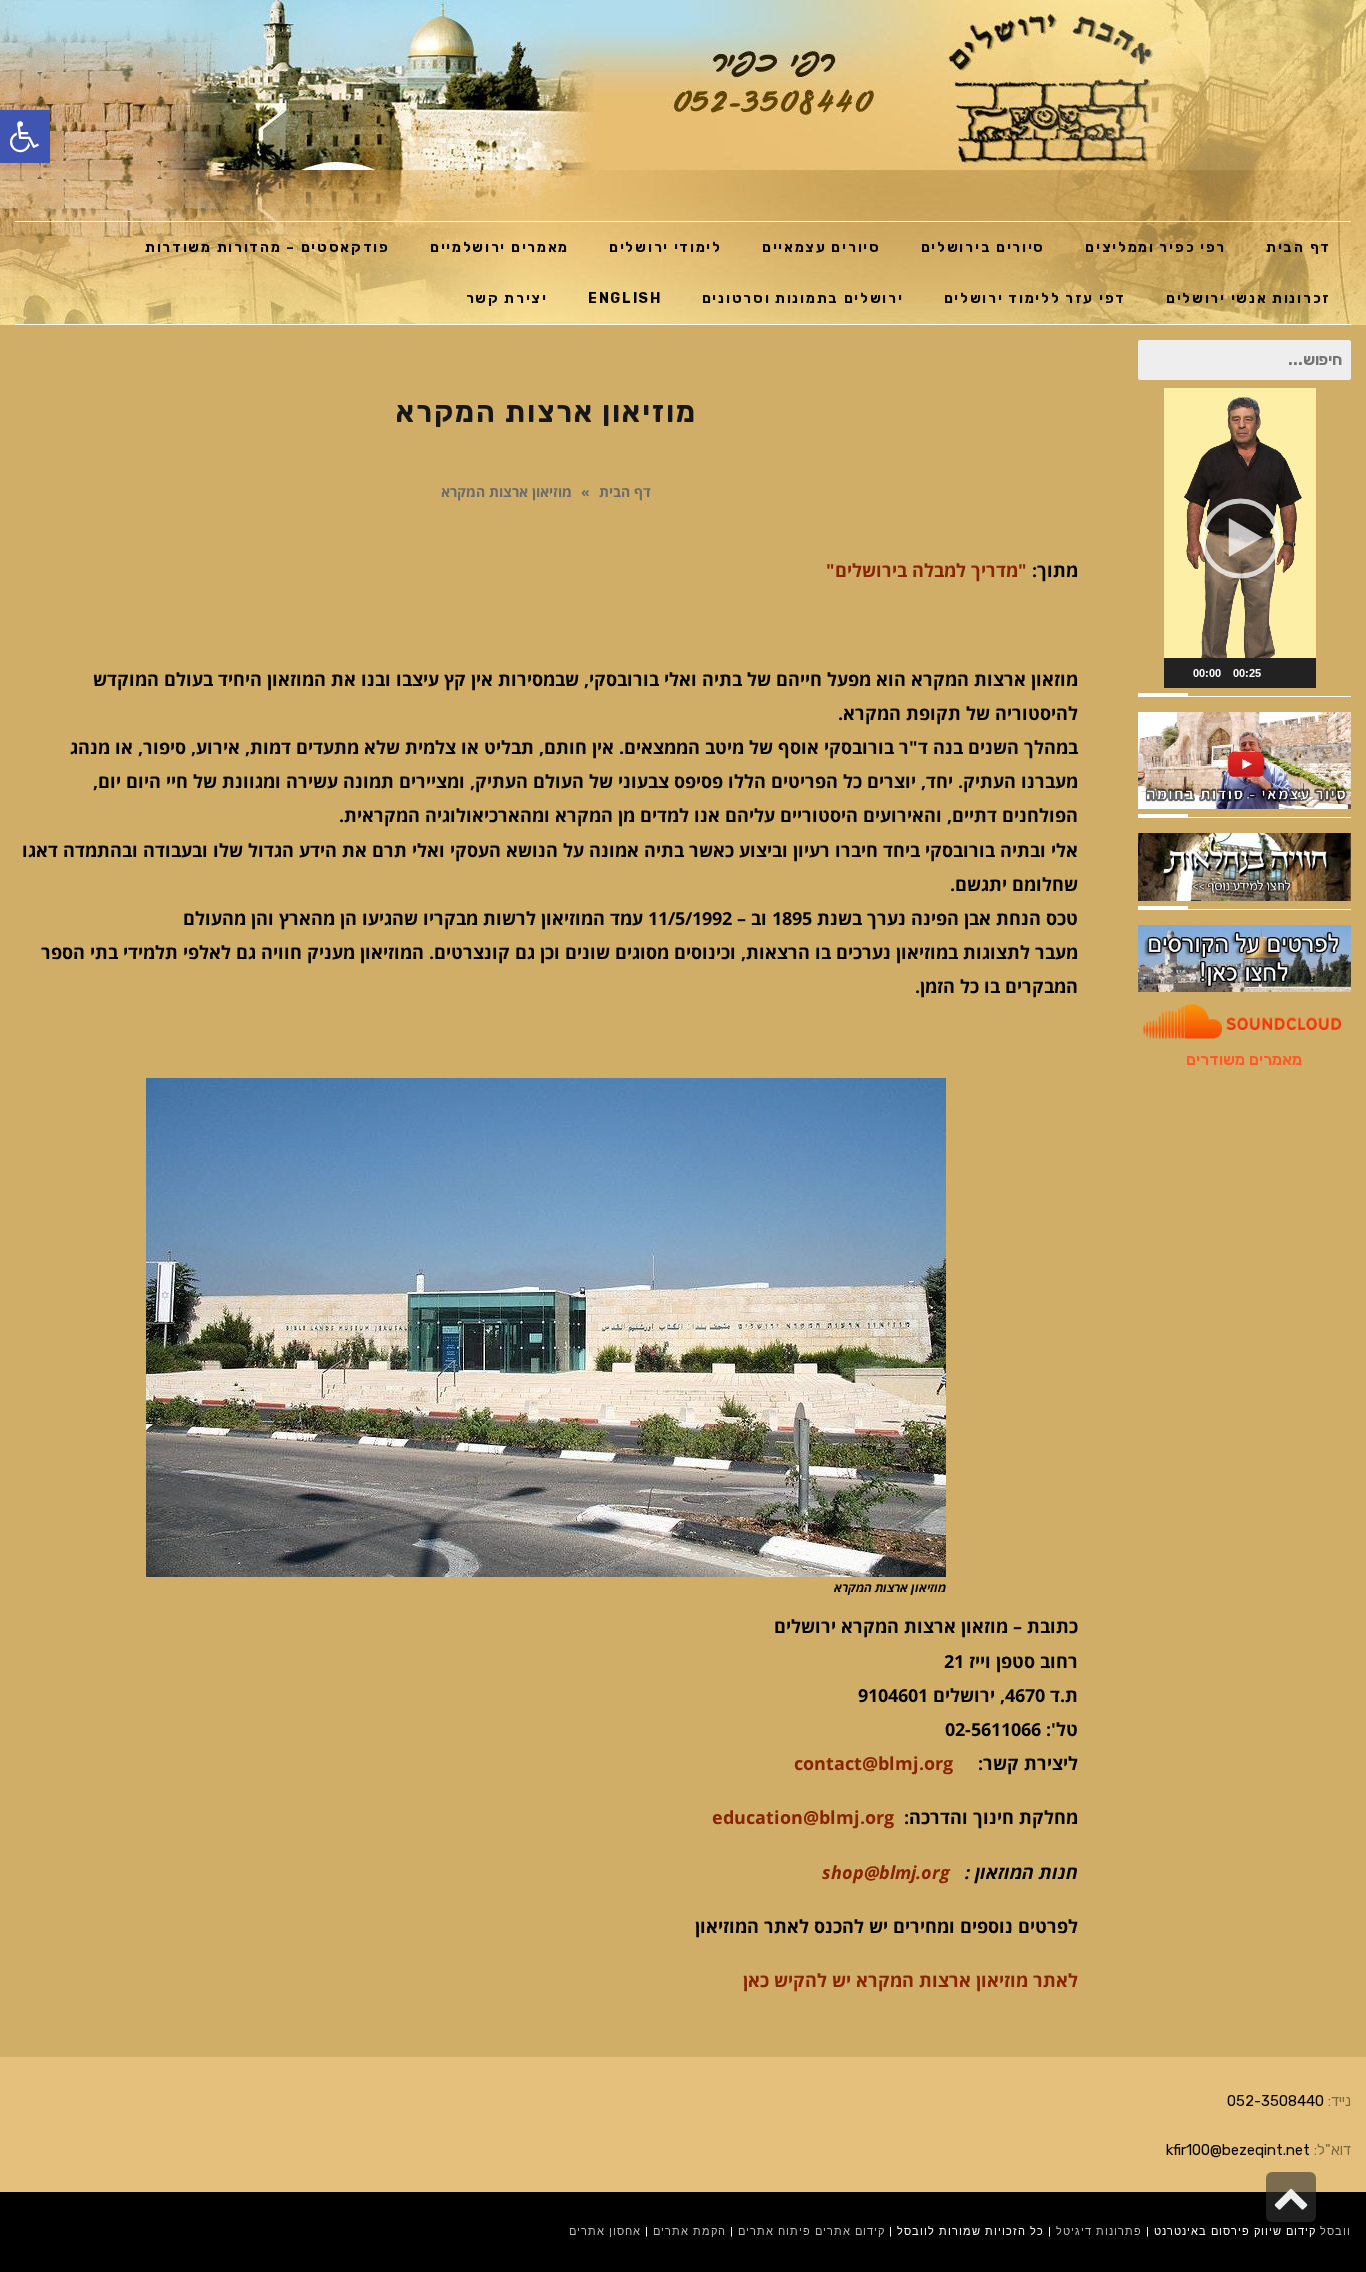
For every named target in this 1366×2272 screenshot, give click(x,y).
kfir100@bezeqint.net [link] (1238, 2150)
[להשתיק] (1277, 673)
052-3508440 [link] (1275, 2101)
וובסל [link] (1335, 2231)
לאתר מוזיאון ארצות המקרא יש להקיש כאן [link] (910, 1980)
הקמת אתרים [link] (689, 2231)
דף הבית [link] (625, 491)
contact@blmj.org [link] (873, 1763)
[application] (1240, 538)
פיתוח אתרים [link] (774, 2231)
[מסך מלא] (1303, 673)
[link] (25, 136)
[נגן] (1177, 673)
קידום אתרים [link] (850, 2231)
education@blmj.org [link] (803, 1817)
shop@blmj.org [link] (886, 1872)
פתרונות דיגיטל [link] (1099, 2231)
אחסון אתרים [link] (605, 2231)
